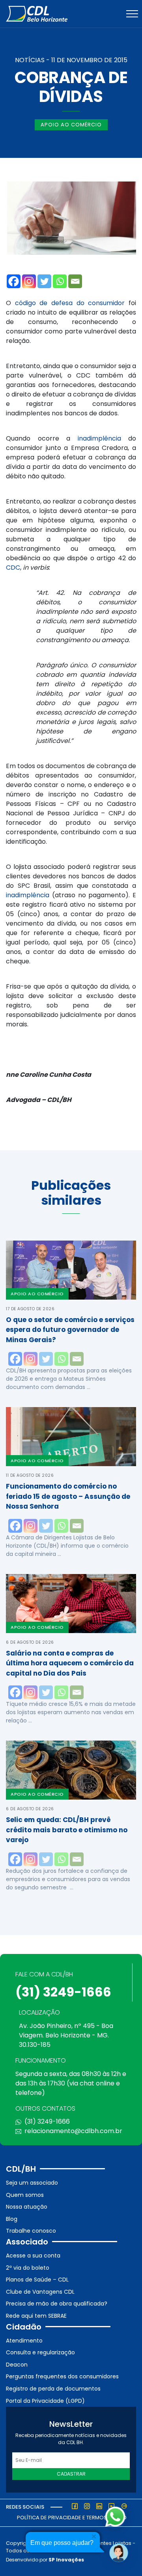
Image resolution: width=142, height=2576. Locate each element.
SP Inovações (66, 2560)
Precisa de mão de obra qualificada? (57, 2304)
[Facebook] (14, 281)
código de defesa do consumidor (70, 303)
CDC (13, 568)
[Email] (75, 281)
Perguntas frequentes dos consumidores (62, 2376)
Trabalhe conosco (31, 2231)
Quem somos (25, 2195)
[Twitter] (44, 281)
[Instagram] (29, 281)
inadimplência (99, 438)
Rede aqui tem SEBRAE (36, 2316)
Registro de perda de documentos (53, 2389)
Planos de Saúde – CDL (37, 2280)
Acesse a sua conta (33, 2256)
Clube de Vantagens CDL (40, 2292)
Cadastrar (71, 2474)
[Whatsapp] (60, 281)
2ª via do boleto (28, 2268)
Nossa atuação (27, 2207)
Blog (12, 2219)
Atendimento (24, 2341)
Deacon (17, 2365)
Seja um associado (32, 2183)
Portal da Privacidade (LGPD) (45, 2401)
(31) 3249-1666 (63, 1992)
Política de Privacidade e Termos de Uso (72, 2518)
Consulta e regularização (40, 2352)
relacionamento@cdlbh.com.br (73, 2131)
